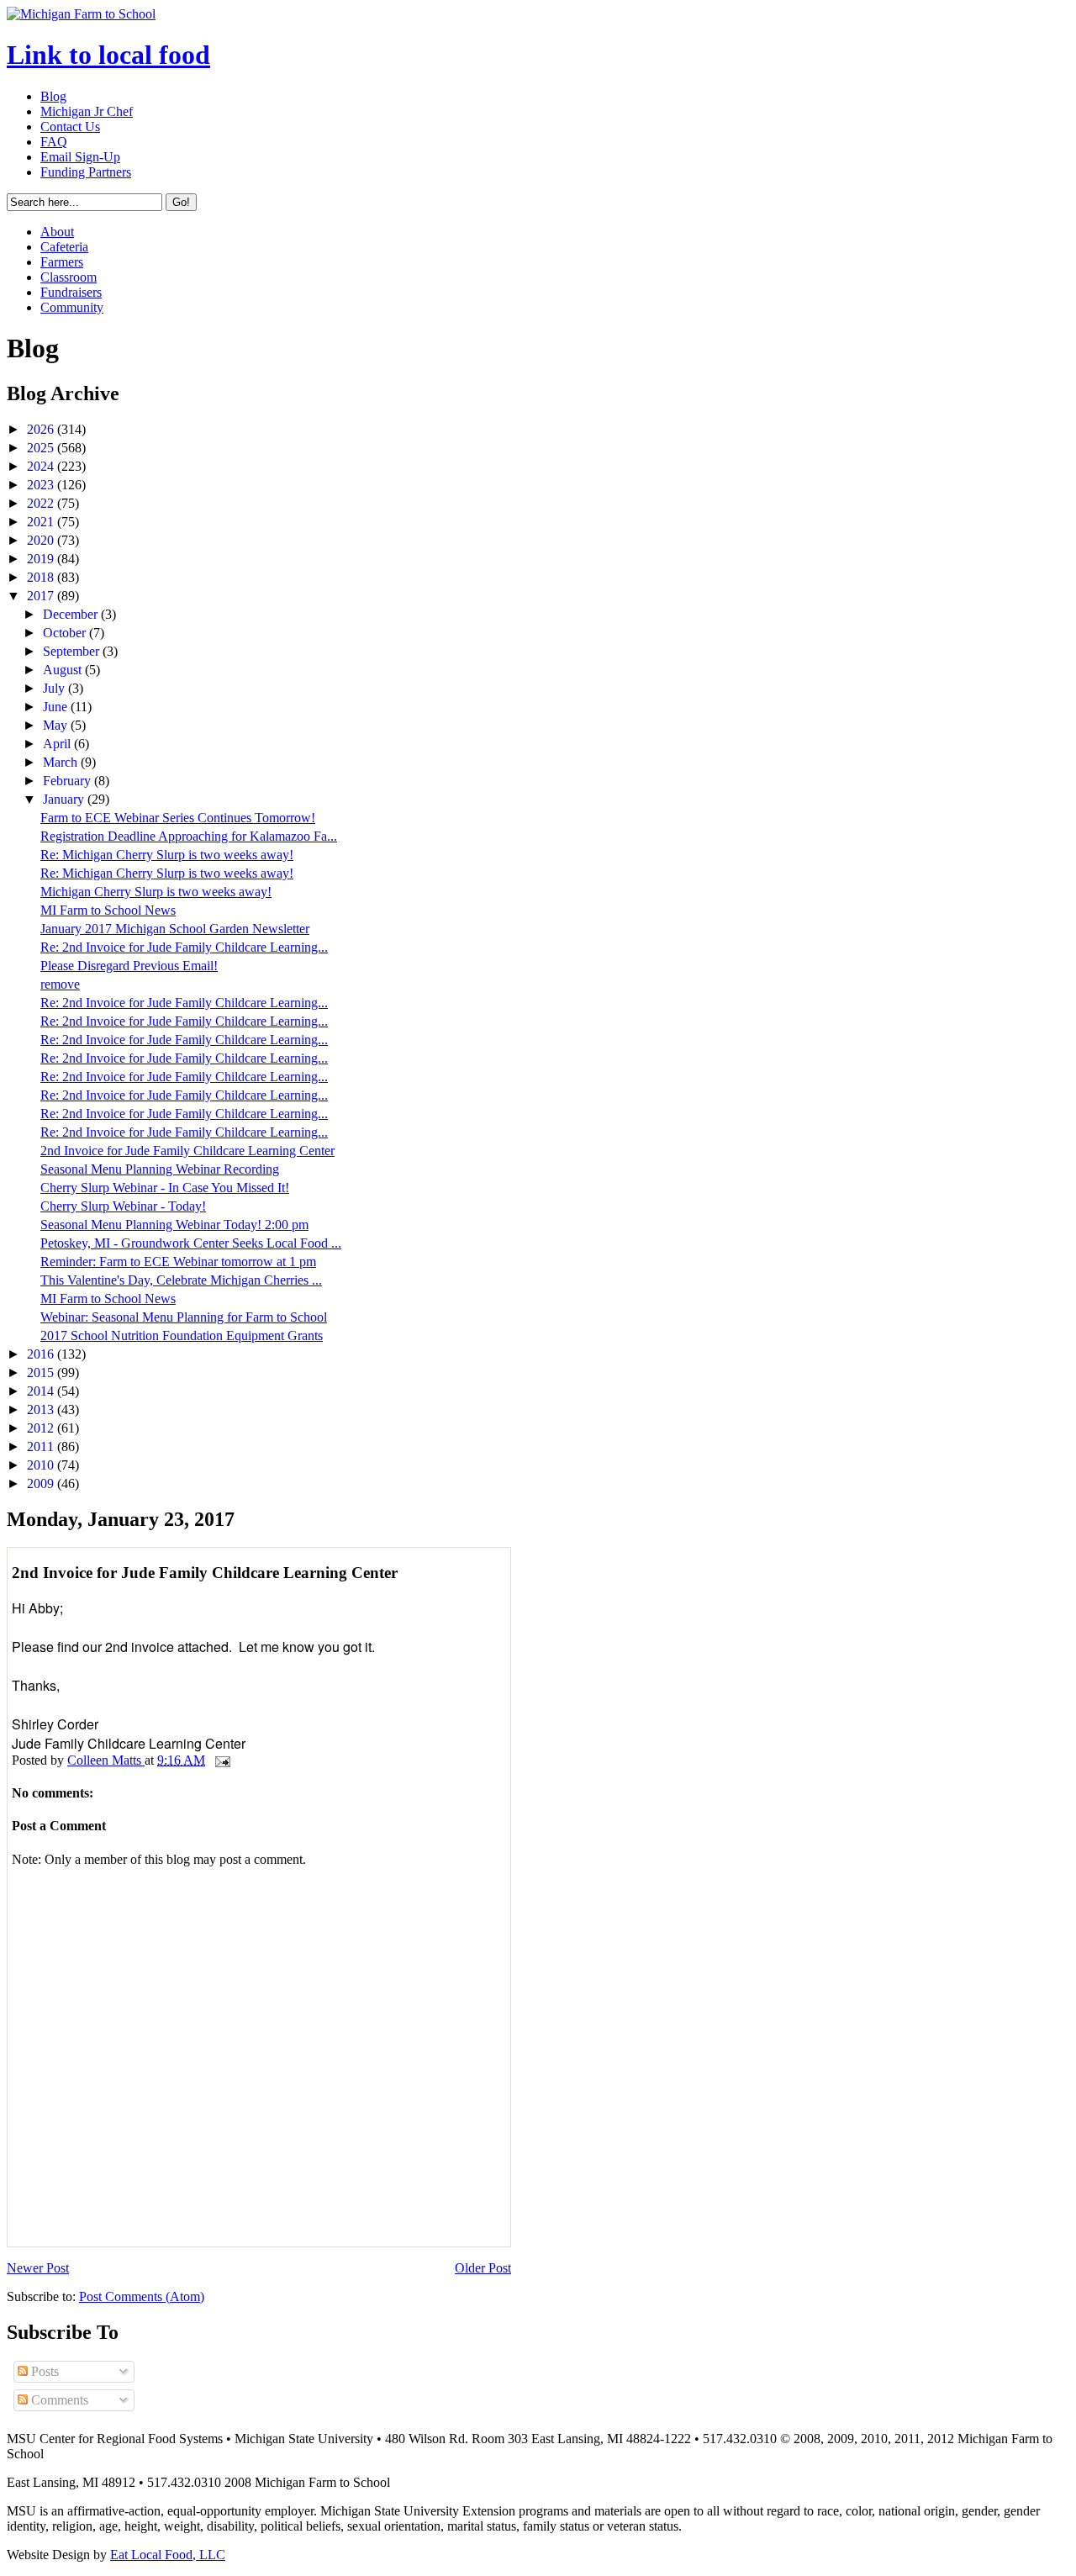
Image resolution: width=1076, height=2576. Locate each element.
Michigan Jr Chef (87, 111)
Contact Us (70, 127)
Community (72, 307)
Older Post (483, 2268)
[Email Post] (221, 1760)
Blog (53, 96)
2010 (42, 1465)
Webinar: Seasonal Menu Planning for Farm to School (184, 1317)
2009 (42, 1483)
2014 (42, 1391)
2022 (42, 503)
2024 (42, 466)
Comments (58, 2400)
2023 (42, 485)
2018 (42, 577)
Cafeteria (64, 247)
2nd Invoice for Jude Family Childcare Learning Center (187, 1151)
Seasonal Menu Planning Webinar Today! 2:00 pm (174, 1225)
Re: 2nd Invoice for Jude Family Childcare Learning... (184, 947)
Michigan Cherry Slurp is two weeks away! (156, 892)
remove (60, 984)
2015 (42, 1372)
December (72, 614)
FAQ (54, 142)
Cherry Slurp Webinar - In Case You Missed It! (165, 1188)
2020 (42, 540)
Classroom (69, 277)
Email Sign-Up (80, 157)
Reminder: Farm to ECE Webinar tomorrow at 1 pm (178, 1262)
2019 (42, 559)
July (55, 688)
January (65, 799)
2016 (42, 1354)
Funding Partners (86, 172)
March (62, 762)
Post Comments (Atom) (142, 2296)
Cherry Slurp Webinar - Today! (123, 1206)
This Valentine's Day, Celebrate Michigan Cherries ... (181, 1280)
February (69, 781)
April (58, 744)
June (57, 707)
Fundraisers (71, 292)
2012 (42, 1428)
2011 (42, 1446)
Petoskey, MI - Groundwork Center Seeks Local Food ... (191, 1243)
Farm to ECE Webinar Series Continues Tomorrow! (178, 818)
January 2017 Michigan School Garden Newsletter (175, 929)
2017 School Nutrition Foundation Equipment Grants (182, 1336)
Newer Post (38, 2268)
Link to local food (108, 55)
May (57, 725)
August (64, 670)
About (57, 232)
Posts (43, 2371)
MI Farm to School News (108, 910)
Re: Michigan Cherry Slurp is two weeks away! (167, 855)
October (66, 633)
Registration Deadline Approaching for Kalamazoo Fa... (189, 836)
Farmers (62, 262)
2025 (42, 448)
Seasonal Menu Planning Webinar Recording (160, 1169)
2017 (42, 596)
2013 (42, 1409)
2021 (42, 522)
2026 (42, 429)
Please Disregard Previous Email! (129, 966)
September (73, 651)
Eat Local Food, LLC (168, 2555)
